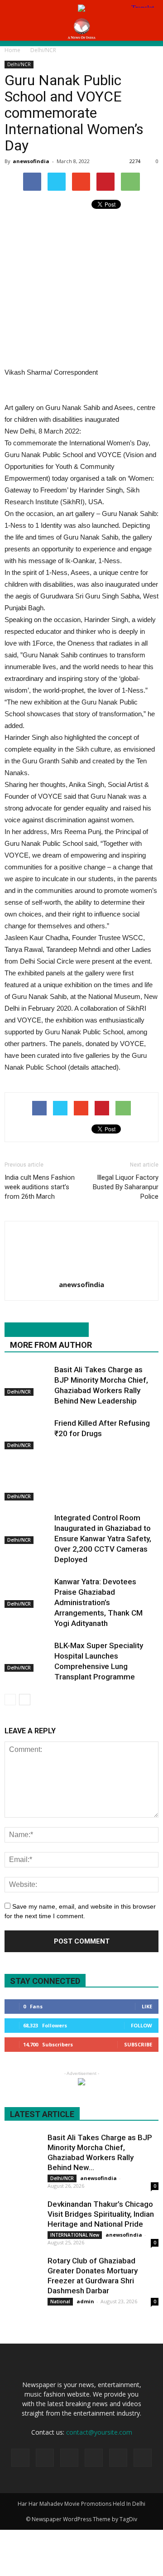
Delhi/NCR (19, 64)
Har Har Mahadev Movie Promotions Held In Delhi (81, 2504)
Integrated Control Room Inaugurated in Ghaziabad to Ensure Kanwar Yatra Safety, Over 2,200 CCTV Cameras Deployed (103, 1539)
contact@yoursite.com (99, 2432)
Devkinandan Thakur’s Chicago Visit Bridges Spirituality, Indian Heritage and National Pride (101, 2214)
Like (147, 2006)
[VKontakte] (143, 2458)
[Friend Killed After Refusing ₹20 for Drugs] (27, 1434)
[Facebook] (45, 2458)
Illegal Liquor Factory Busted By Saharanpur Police (126, 1187)
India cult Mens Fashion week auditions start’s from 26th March (40, 1187)
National (60, 2301)
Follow (141, 2025)
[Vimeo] (118, 2458)
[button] (150, 29)
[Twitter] (94, 2458)
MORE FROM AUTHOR (51, 1345)
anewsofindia (31, 161)
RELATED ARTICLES (47, 1330)
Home (12, 50)
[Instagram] (69, 2458)
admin (85, 2301)
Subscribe (138, 2044)
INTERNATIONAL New (75, 2235)
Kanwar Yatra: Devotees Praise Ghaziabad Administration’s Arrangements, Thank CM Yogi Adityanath (98, 1602)
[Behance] (20, 2458)
